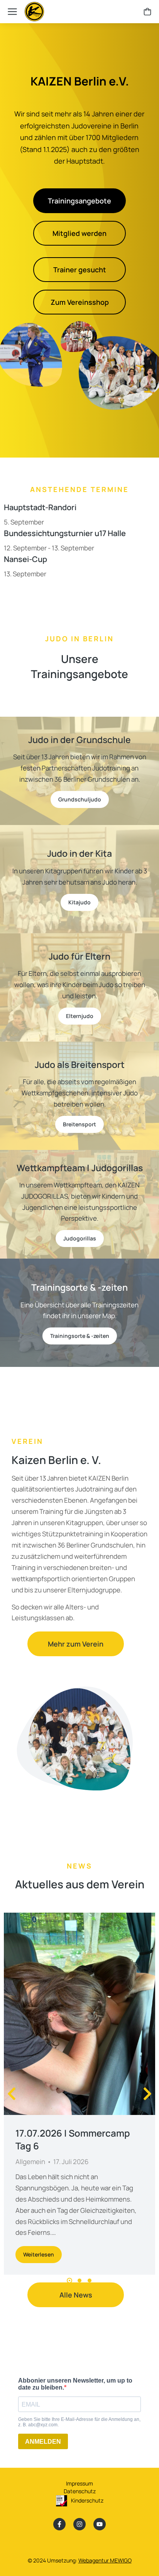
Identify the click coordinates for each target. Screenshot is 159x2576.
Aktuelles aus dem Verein (80, 1884)
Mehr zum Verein (76, 1644)
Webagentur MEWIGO (105, 2560)
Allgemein (30, 2162)
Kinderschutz (87, 2500)
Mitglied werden (79, 233)
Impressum (79, 2483)
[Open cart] (147, 12)
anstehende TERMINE (79, 489)
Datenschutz (80, 2491)
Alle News (76, 2295)
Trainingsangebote (79, 201)
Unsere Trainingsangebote (79, 666)
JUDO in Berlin (79, 639)
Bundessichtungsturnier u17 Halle (65, 533)
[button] (69, 2280)
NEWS (79, 1866)
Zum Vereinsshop (80, 302)
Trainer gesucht (80, 270)
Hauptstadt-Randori (40, 507)
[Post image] (79, 2014)
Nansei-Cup (25, 559)
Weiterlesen (39, 2254)
